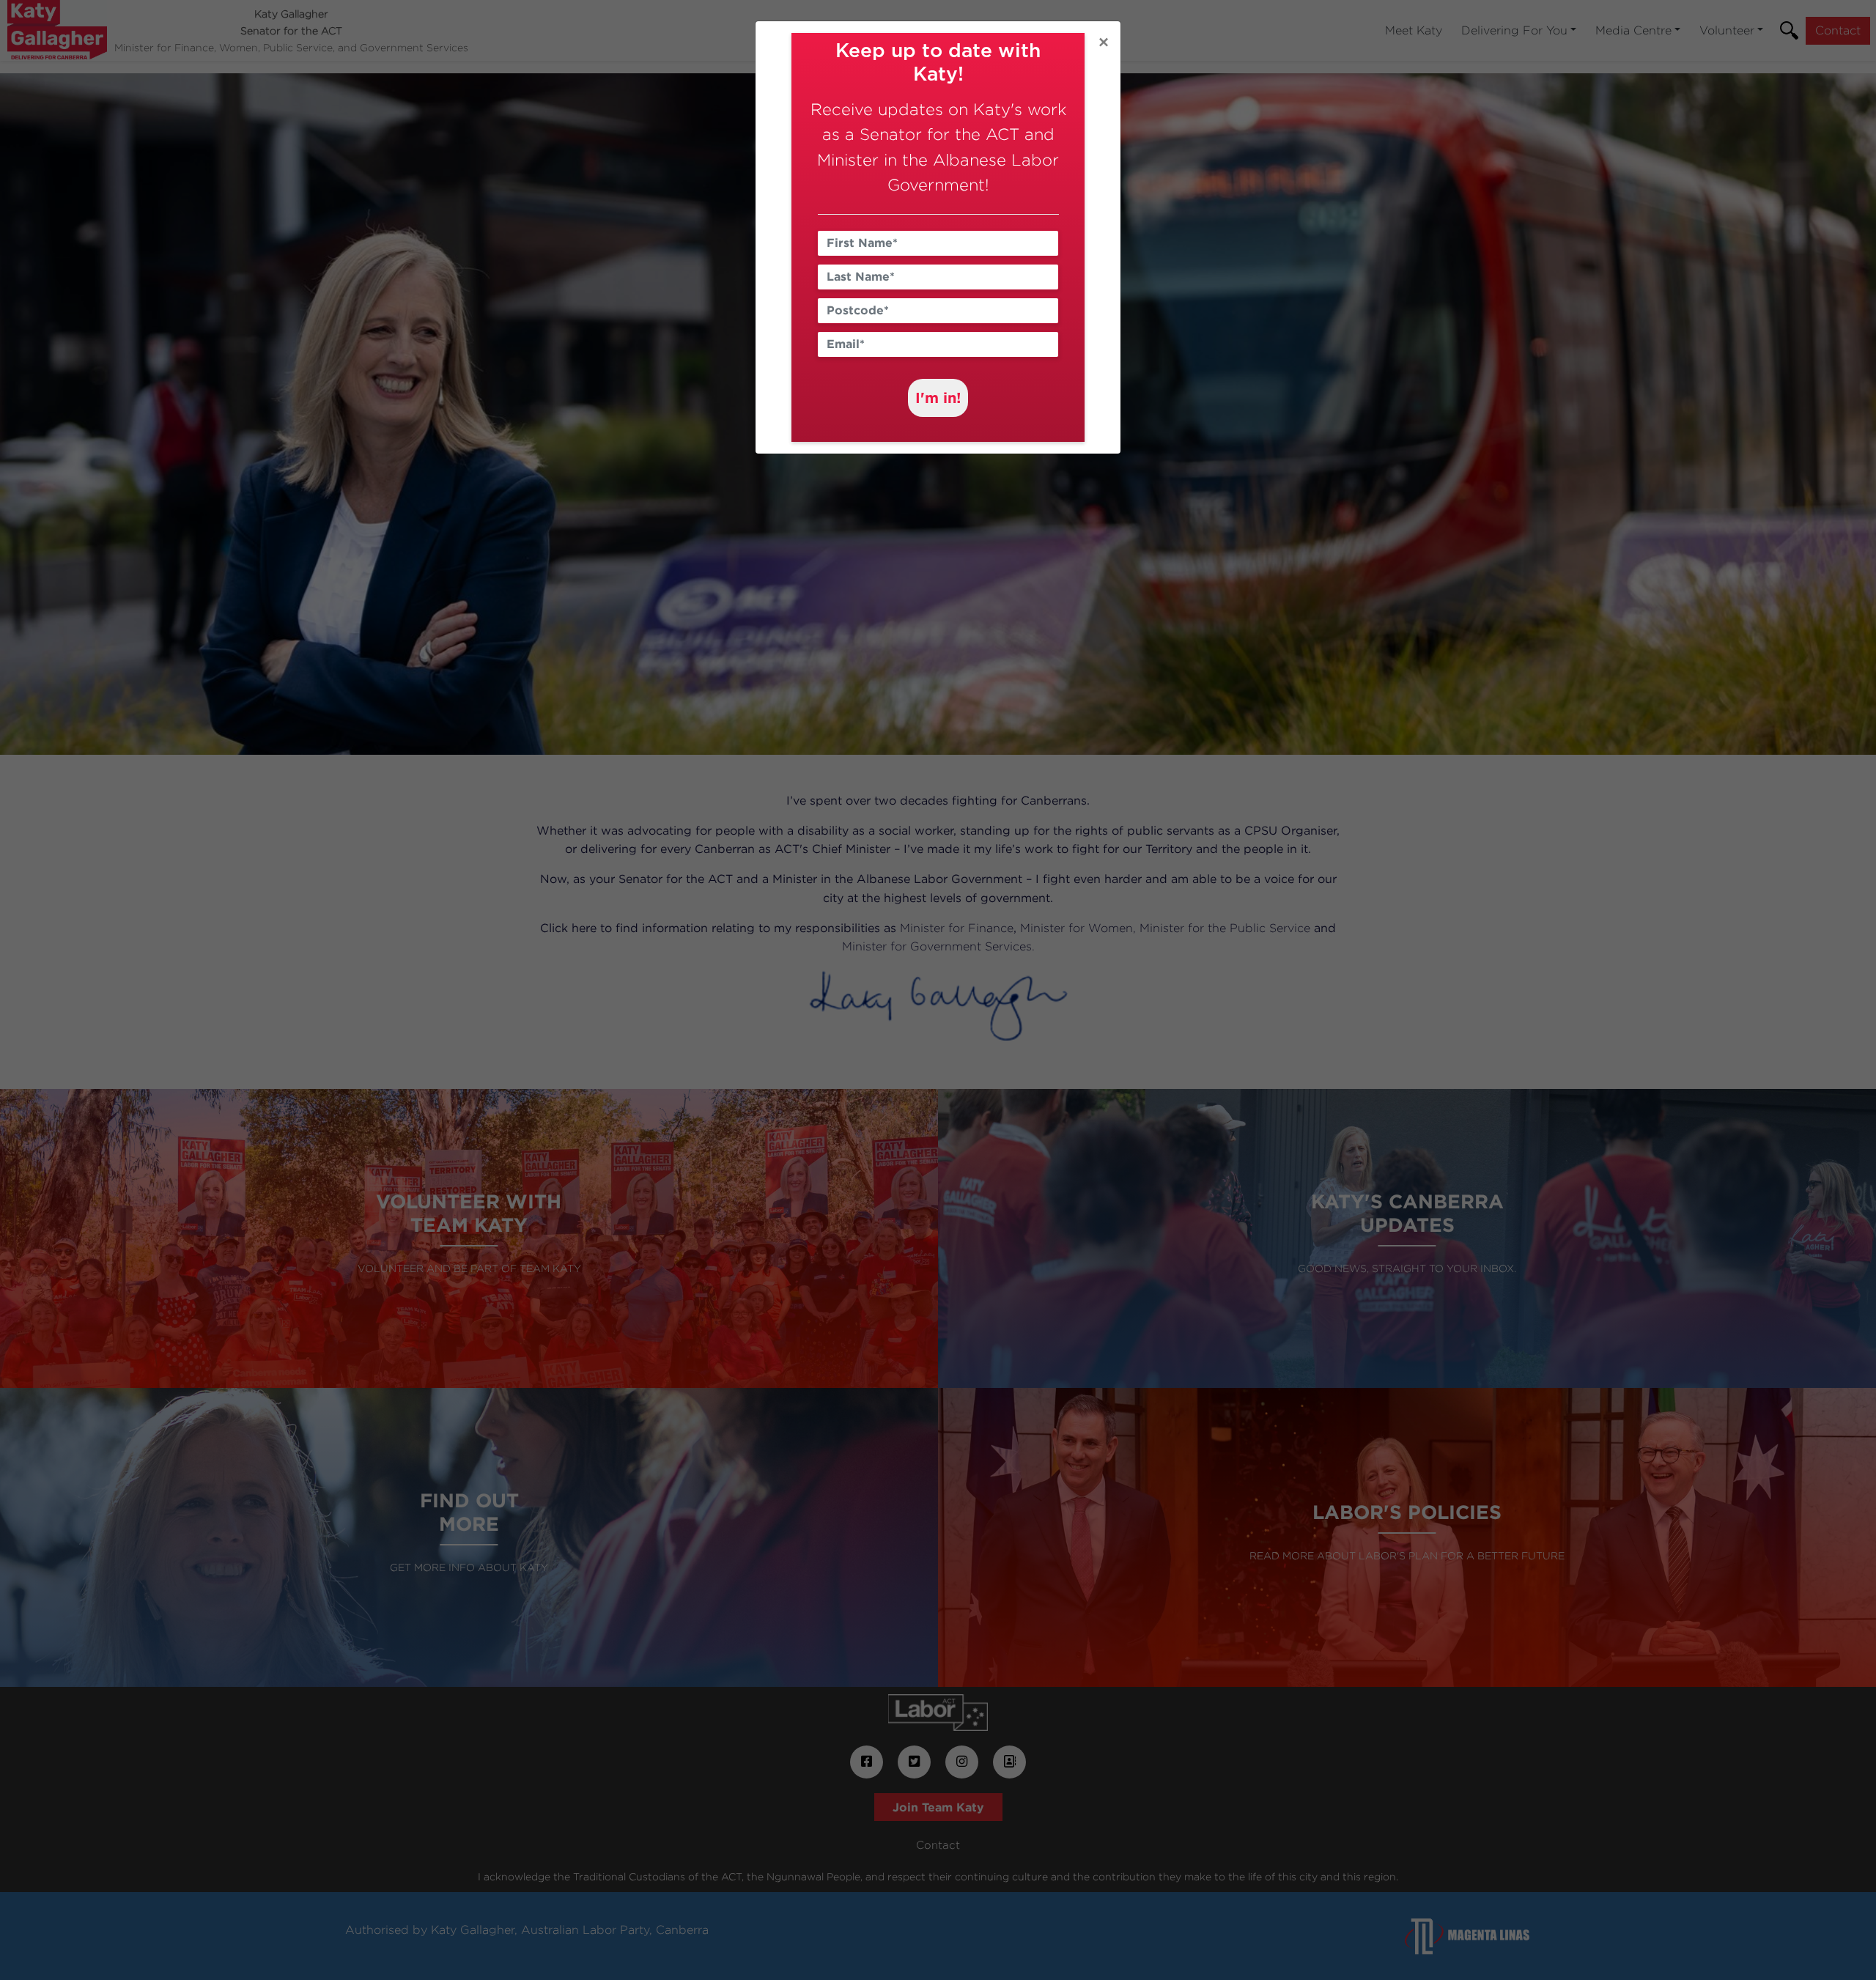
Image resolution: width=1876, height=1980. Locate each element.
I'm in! (938, 397)
